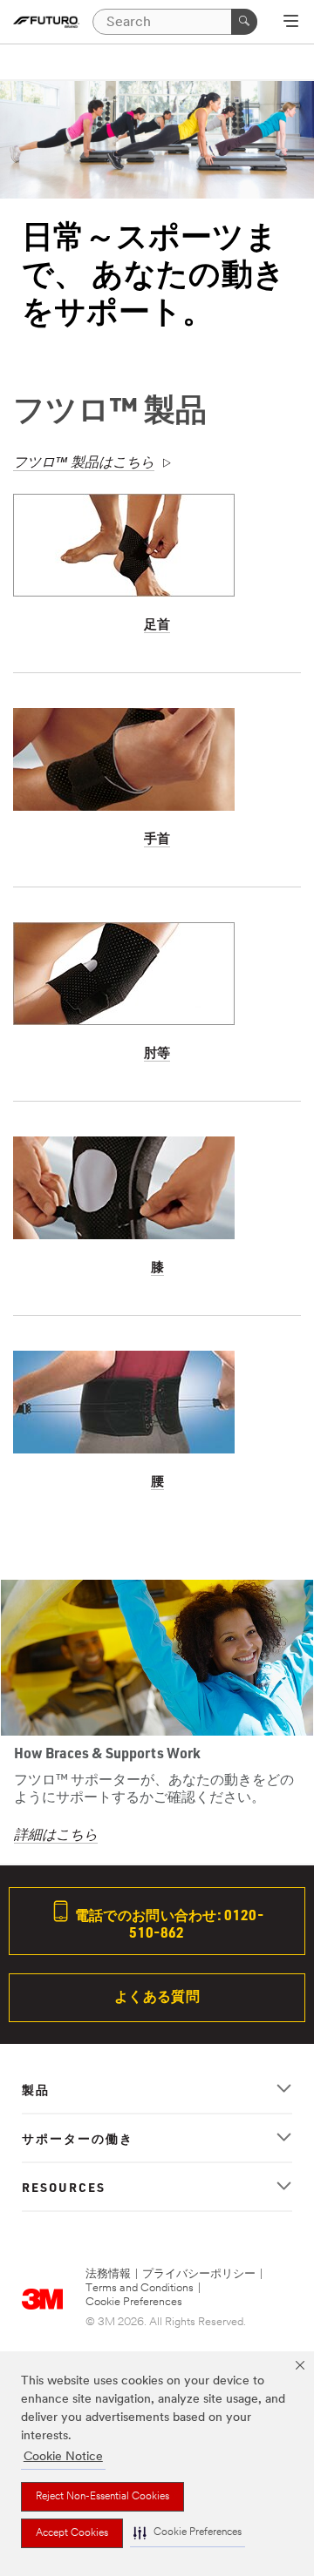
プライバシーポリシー (199, 2274)
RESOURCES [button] (64, 2187)
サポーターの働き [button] (78, 2138)
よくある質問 (157, 1996)
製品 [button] (36, 2089)
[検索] (244, 22)
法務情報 (108, 2274)
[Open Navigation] (291, 23)
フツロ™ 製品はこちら (84, 463)
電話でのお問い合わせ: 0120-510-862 (167, 1923)
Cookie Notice (63, 2457)
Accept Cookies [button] (72, 2533)
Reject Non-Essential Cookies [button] (102, 2497)
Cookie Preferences (134, 2302)
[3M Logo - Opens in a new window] (46, 22)
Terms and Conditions (140, 2288)
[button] (188, 2533)
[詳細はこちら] (157, 1658)
